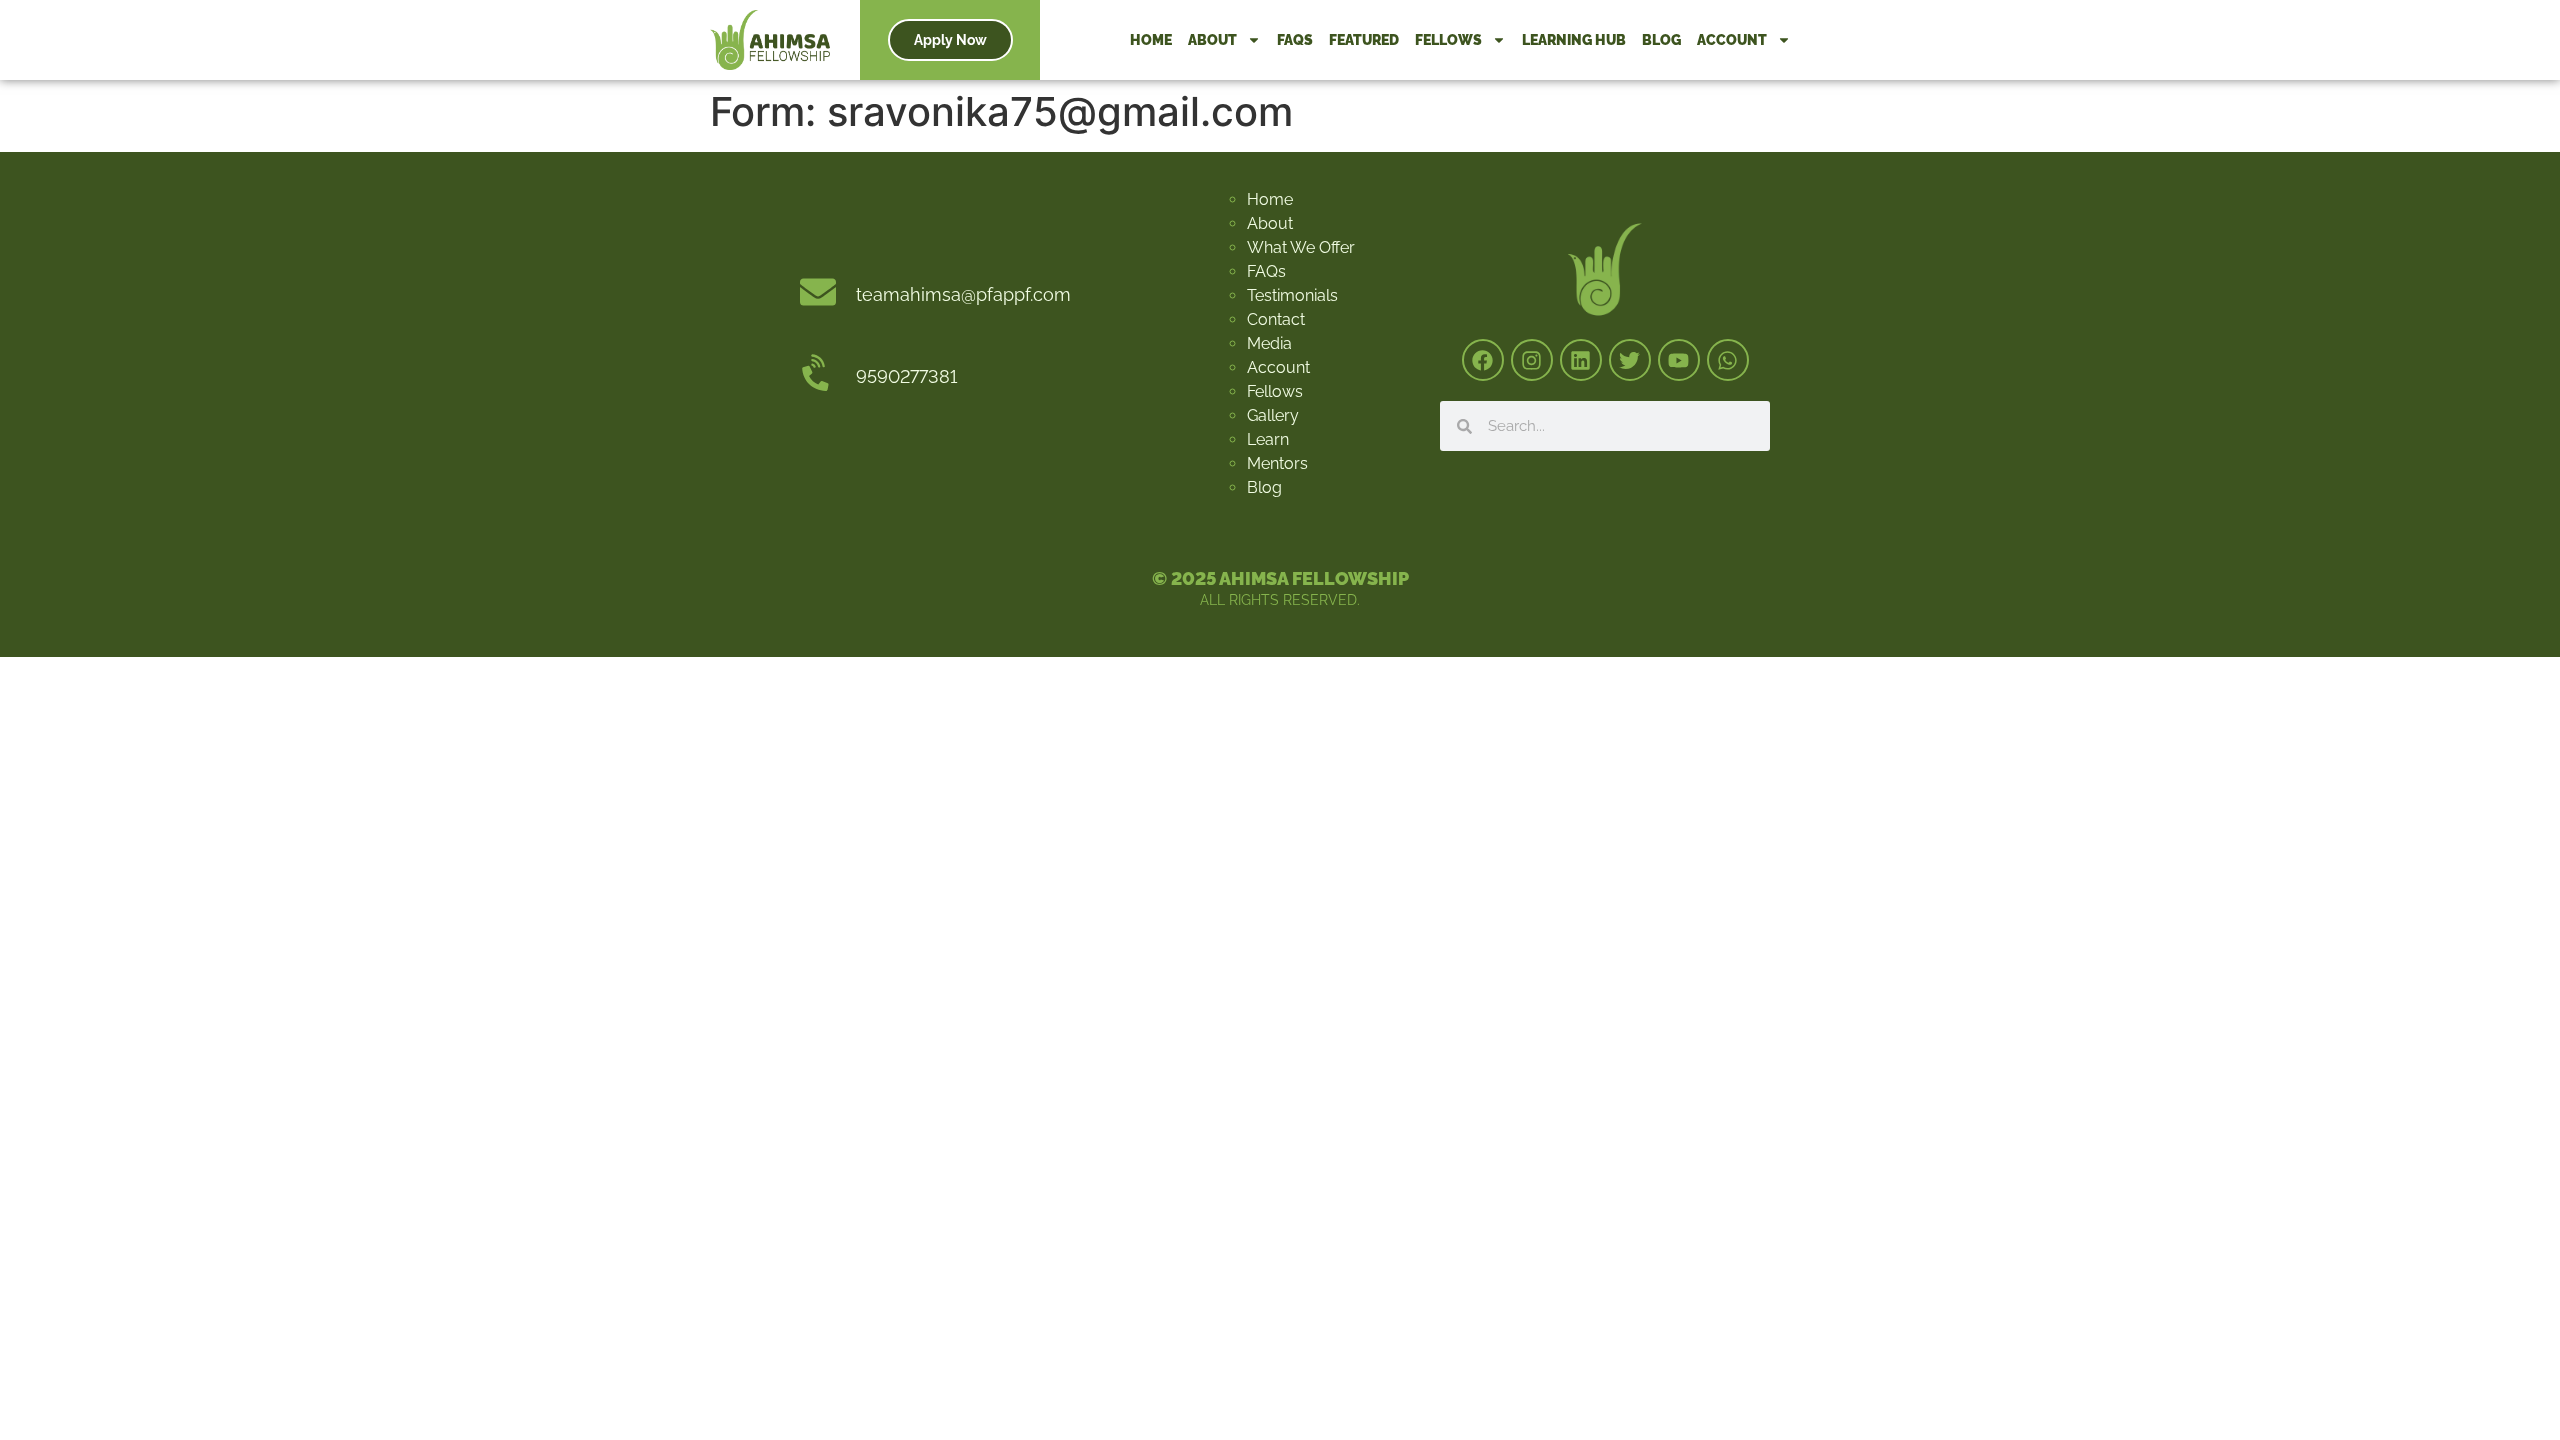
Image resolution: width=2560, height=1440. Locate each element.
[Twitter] (1630, 360)
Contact (1276, 319)
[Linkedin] (1581, 360)
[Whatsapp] (1728, 360)
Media (1269, 343)
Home (1151, 40)
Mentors (1277, 463)
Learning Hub (1574, 40)
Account (1732, 40)
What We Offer (1301, 247)
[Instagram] (1532, 360)
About (1212, 40)
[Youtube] (1679, 360)
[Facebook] (1483, 360)
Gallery (1273, 415)
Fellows (1448, 40)
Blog (1661, 40)
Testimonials (1292, 295)
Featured (1364, 40)
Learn (1268, 439)
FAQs (1295, 40)
